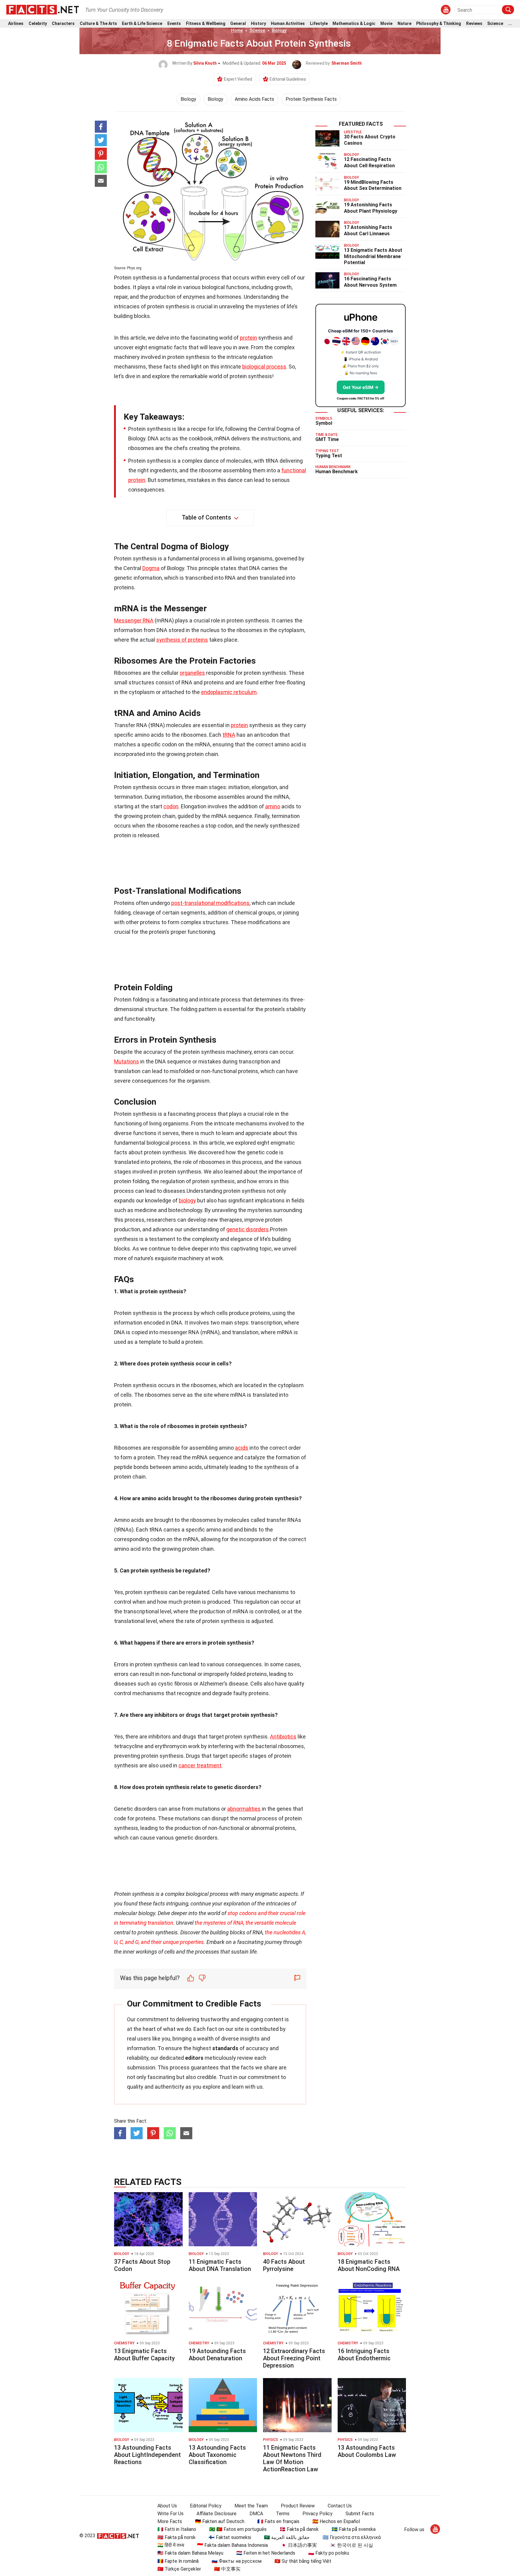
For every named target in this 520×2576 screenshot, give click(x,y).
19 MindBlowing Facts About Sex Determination (373, 185)
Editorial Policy (206, 2506)
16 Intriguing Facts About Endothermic (364, 2355)
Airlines (16, 24)
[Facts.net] (43, 9)
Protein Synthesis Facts (311, 99)
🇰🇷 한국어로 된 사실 (351, 2545)
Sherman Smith (347, 63)
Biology (279, 30)
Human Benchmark (337, 472)
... (510, 24)
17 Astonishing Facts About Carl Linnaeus (368, 230)
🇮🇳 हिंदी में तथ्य (171, 2545)
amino (273, 806)
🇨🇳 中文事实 (227, 2569)
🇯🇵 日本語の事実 (299, 2545)
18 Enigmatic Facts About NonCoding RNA (369, 2265)
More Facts (170, 2521)
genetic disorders (248, 1229)
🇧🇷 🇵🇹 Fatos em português (238, 2529)
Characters (63, 24)
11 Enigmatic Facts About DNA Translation (220, 2265)
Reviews (474, 24)
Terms (283, 2514)
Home (237, 30)
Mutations (127, 1061)
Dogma (151, 568)
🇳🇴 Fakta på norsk (176, 2537)
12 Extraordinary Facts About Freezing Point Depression (294, 2358)
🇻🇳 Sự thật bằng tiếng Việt (303, 2561)
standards (225, 2048)
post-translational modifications (210, 903)
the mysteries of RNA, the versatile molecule (245, 1923)
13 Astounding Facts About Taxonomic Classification (217, 2455)
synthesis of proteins (182, 640)
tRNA (229, 735)
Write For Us (170, 2514)
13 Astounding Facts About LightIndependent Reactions (147, 2455)
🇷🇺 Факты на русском (237, 2561)
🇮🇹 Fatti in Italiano (177, 2529)
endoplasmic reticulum (229, 692)
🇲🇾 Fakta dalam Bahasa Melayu (190, 2553)
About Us (167, 2506)
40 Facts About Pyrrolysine (284, 2265)
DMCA (256, 2514)
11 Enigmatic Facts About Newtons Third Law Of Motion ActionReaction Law (292, 2458)
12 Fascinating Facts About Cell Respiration (369, 162)
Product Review (298, 2506)
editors (194, 2058)
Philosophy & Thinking (439, 24)
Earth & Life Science (142, 24)
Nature (404, 24)
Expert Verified (238, 79)
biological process (264, 367)
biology (187, 1200)
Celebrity (38, 24)
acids (242, 1448)
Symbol (324, 423)
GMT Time (327, 439)
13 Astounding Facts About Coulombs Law (367, 2451)
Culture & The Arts (98, 24)
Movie (386, 24)
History (258, 24)
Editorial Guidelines (288, 79)
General (238, 24)
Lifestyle (319, 24)
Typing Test (329, 456)
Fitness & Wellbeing (206, 24)
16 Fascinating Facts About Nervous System (370, 282)
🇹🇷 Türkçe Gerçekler (179, 2569)
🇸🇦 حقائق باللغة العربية (287, 2537)
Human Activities (288, 24)
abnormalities (244, 1809)
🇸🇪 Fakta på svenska (354, 2529)
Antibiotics (283, 1737)
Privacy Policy (317, 2514)
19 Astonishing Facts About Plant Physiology (371, 208)
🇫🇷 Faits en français (278, 2521)
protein (248, 338)
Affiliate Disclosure (217, 2514)
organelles (192, 673)
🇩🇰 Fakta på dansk (299, 2529)
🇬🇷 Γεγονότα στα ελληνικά (352, 2537)
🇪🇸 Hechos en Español (336, 2521)
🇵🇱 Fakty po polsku (329, 2553)
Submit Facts (360, 2514)
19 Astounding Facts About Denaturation (217, 2355)
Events (174, 24)
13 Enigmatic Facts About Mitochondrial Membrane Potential (373, 256)
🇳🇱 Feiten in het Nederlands (266, 2553)
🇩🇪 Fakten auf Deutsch (220, 2521)
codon (171, 806)
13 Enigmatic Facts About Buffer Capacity (144, 2355)
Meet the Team (251, 2506)
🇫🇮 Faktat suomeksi (230, 2537)
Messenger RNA (134, 620)
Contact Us (340, 2506)
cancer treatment (200, 1765)
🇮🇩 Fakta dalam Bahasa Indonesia (232, 2545)
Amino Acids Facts (254, 99)
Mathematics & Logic (354, 24)
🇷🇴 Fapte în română (178, 2561)
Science (495, 24)
